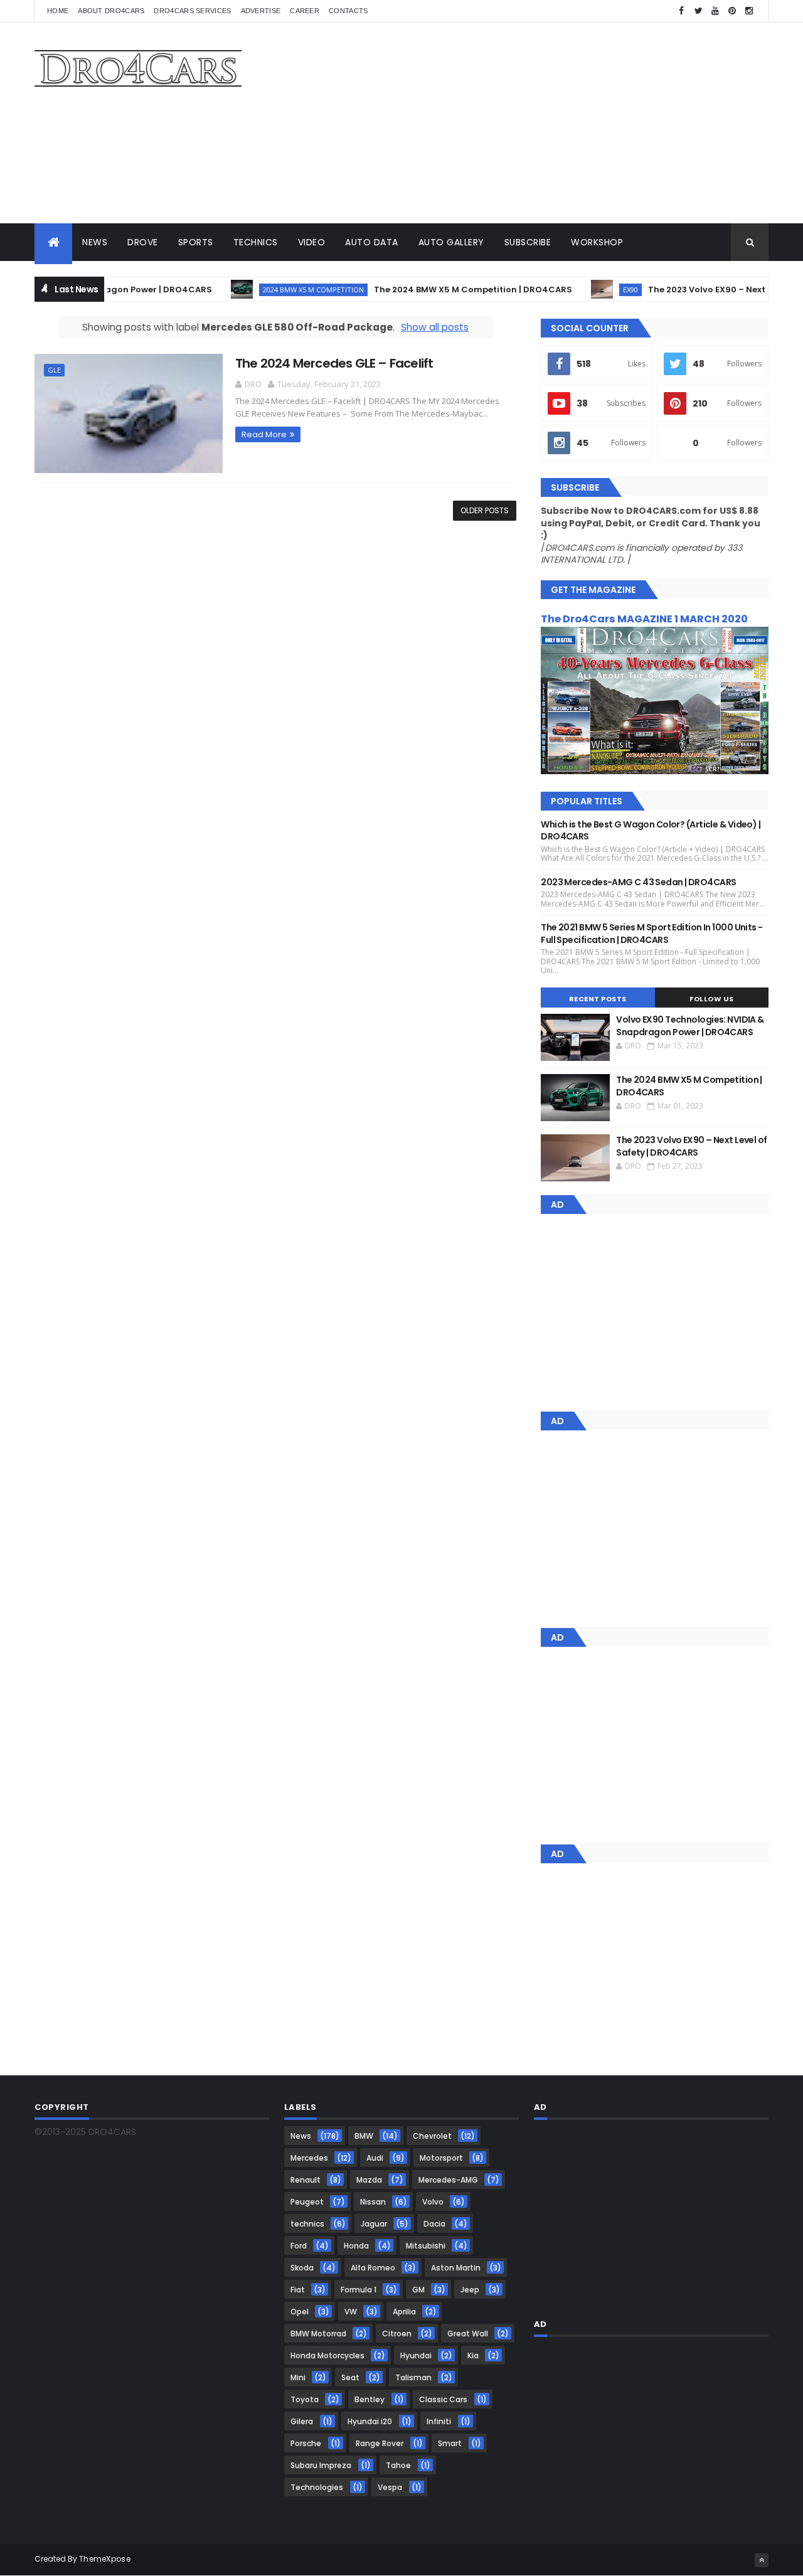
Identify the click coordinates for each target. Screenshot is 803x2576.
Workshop (597, 242)
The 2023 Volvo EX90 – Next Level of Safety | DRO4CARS (691, 1146)
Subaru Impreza (321, 2465)
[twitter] (698, 11)
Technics (256, 242)
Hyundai (416, 2355)
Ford (299, 2246)
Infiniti (439, 2421)
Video (312, 242)
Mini (298, 2377)
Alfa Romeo (373, 2268)
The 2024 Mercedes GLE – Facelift (334, 363)
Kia (473, 2355)
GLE (54, 370)
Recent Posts (598, 999)
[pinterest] (732, 11)
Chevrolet (432, 2136)
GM (418, 2290)
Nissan (373, 2202)
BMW (364, 2136)
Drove (143, 242)
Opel (300, 2312)
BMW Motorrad (318, 2334)
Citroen (397, 2334)
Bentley (370, 2399)
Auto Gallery (451, 242)
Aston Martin (456, 2268)
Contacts (348, 11)
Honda (356, 2246)
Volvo (433, 2202)
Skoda (302, 2268)
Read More (264, 434)
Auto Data (372, 242)
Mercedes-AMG (448, 2180)
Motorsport (441, 2158)
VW (351, 2312)
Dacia (434, 2224)
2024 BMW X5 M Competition (285, 290)
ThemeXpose (105, 2559)
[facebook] (681, 11)
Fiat (298, 2290)
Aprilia (404, 2312)
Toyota (305, 2399)
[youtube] (715, 11)
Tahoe (398, 2465)
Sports (196, 242)
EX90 (602, 290)
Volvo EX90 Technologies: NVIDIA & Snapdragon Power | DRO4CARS (690, 1026)
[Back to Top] (762, 2560)
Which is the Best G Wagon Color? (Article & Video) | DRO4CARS (651, 831)
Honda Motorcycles (327, 2355)
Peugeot (307, 2202)
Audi (375, 2158)
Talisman (413, 2377)
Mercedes (309, 2158)
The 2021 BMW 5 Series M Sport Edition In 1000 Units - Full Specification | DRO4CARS (651, 934)
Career (305, 11)
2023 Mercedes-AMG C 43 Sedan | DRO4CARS (638, 882)
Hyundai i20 (370, 2421)
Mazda (369, 2180)
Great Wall (468, 2334)
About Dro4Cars (111, 11)
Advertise (261, 11)
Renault (306, 2180)
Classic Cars (443, 2399)
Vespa (390, 2487)
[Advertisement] (540, 123)
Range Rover (380, 2443)
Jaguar (374, 2224)
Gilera (302, 2421)
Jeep (470, 2290)
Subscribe (528, 242)
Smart (450, 2443)
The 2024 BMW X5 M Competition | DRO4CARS (444, 290)
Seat (350, 2377)
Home (58, 11)
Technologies (317, 2487)
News (95, 242)
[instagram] (749, 11)
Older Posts (485, 510)
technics (307, 2224)
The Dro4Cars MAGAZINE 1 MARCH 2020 (644, 619)
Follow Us (712, 999)
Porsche (306, 2443)
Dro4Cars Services (192, 11)
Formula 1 (359, 2290)
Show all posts (435, 327)
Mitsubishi (426, 2246)
